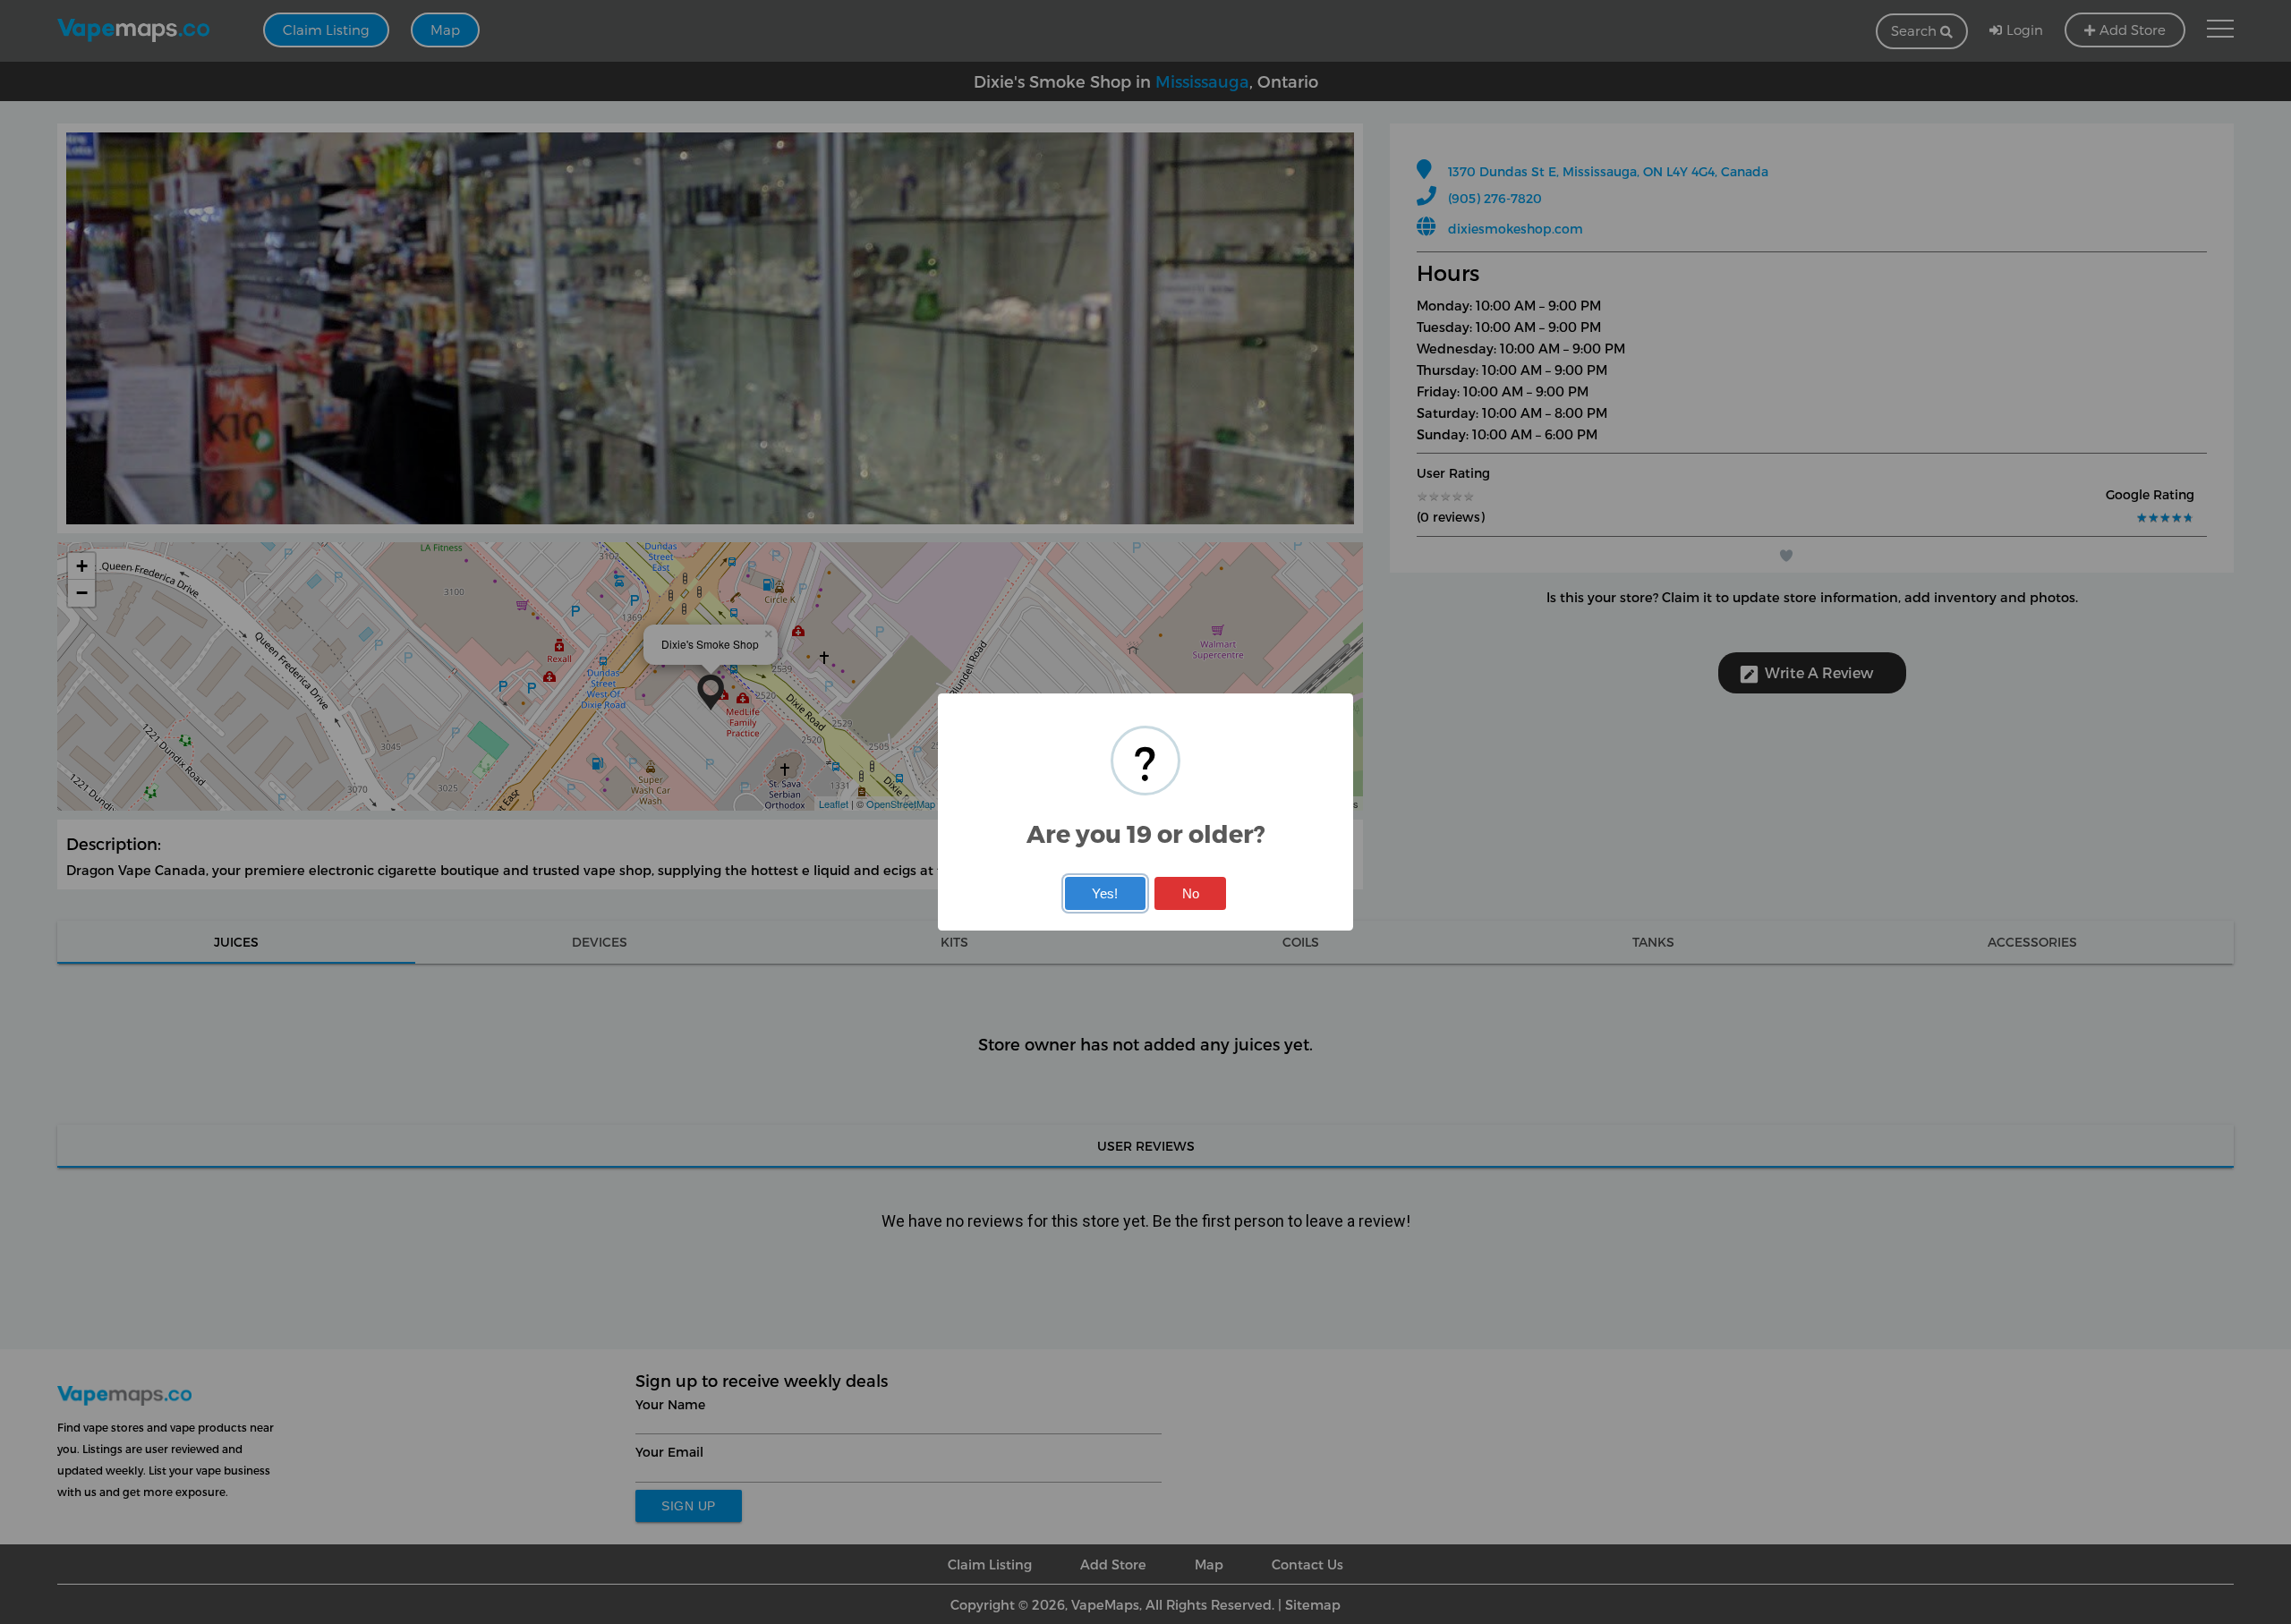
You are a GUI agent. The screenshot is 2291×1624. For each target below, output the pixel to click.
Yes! (1105, 893)
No (1191, 893)
